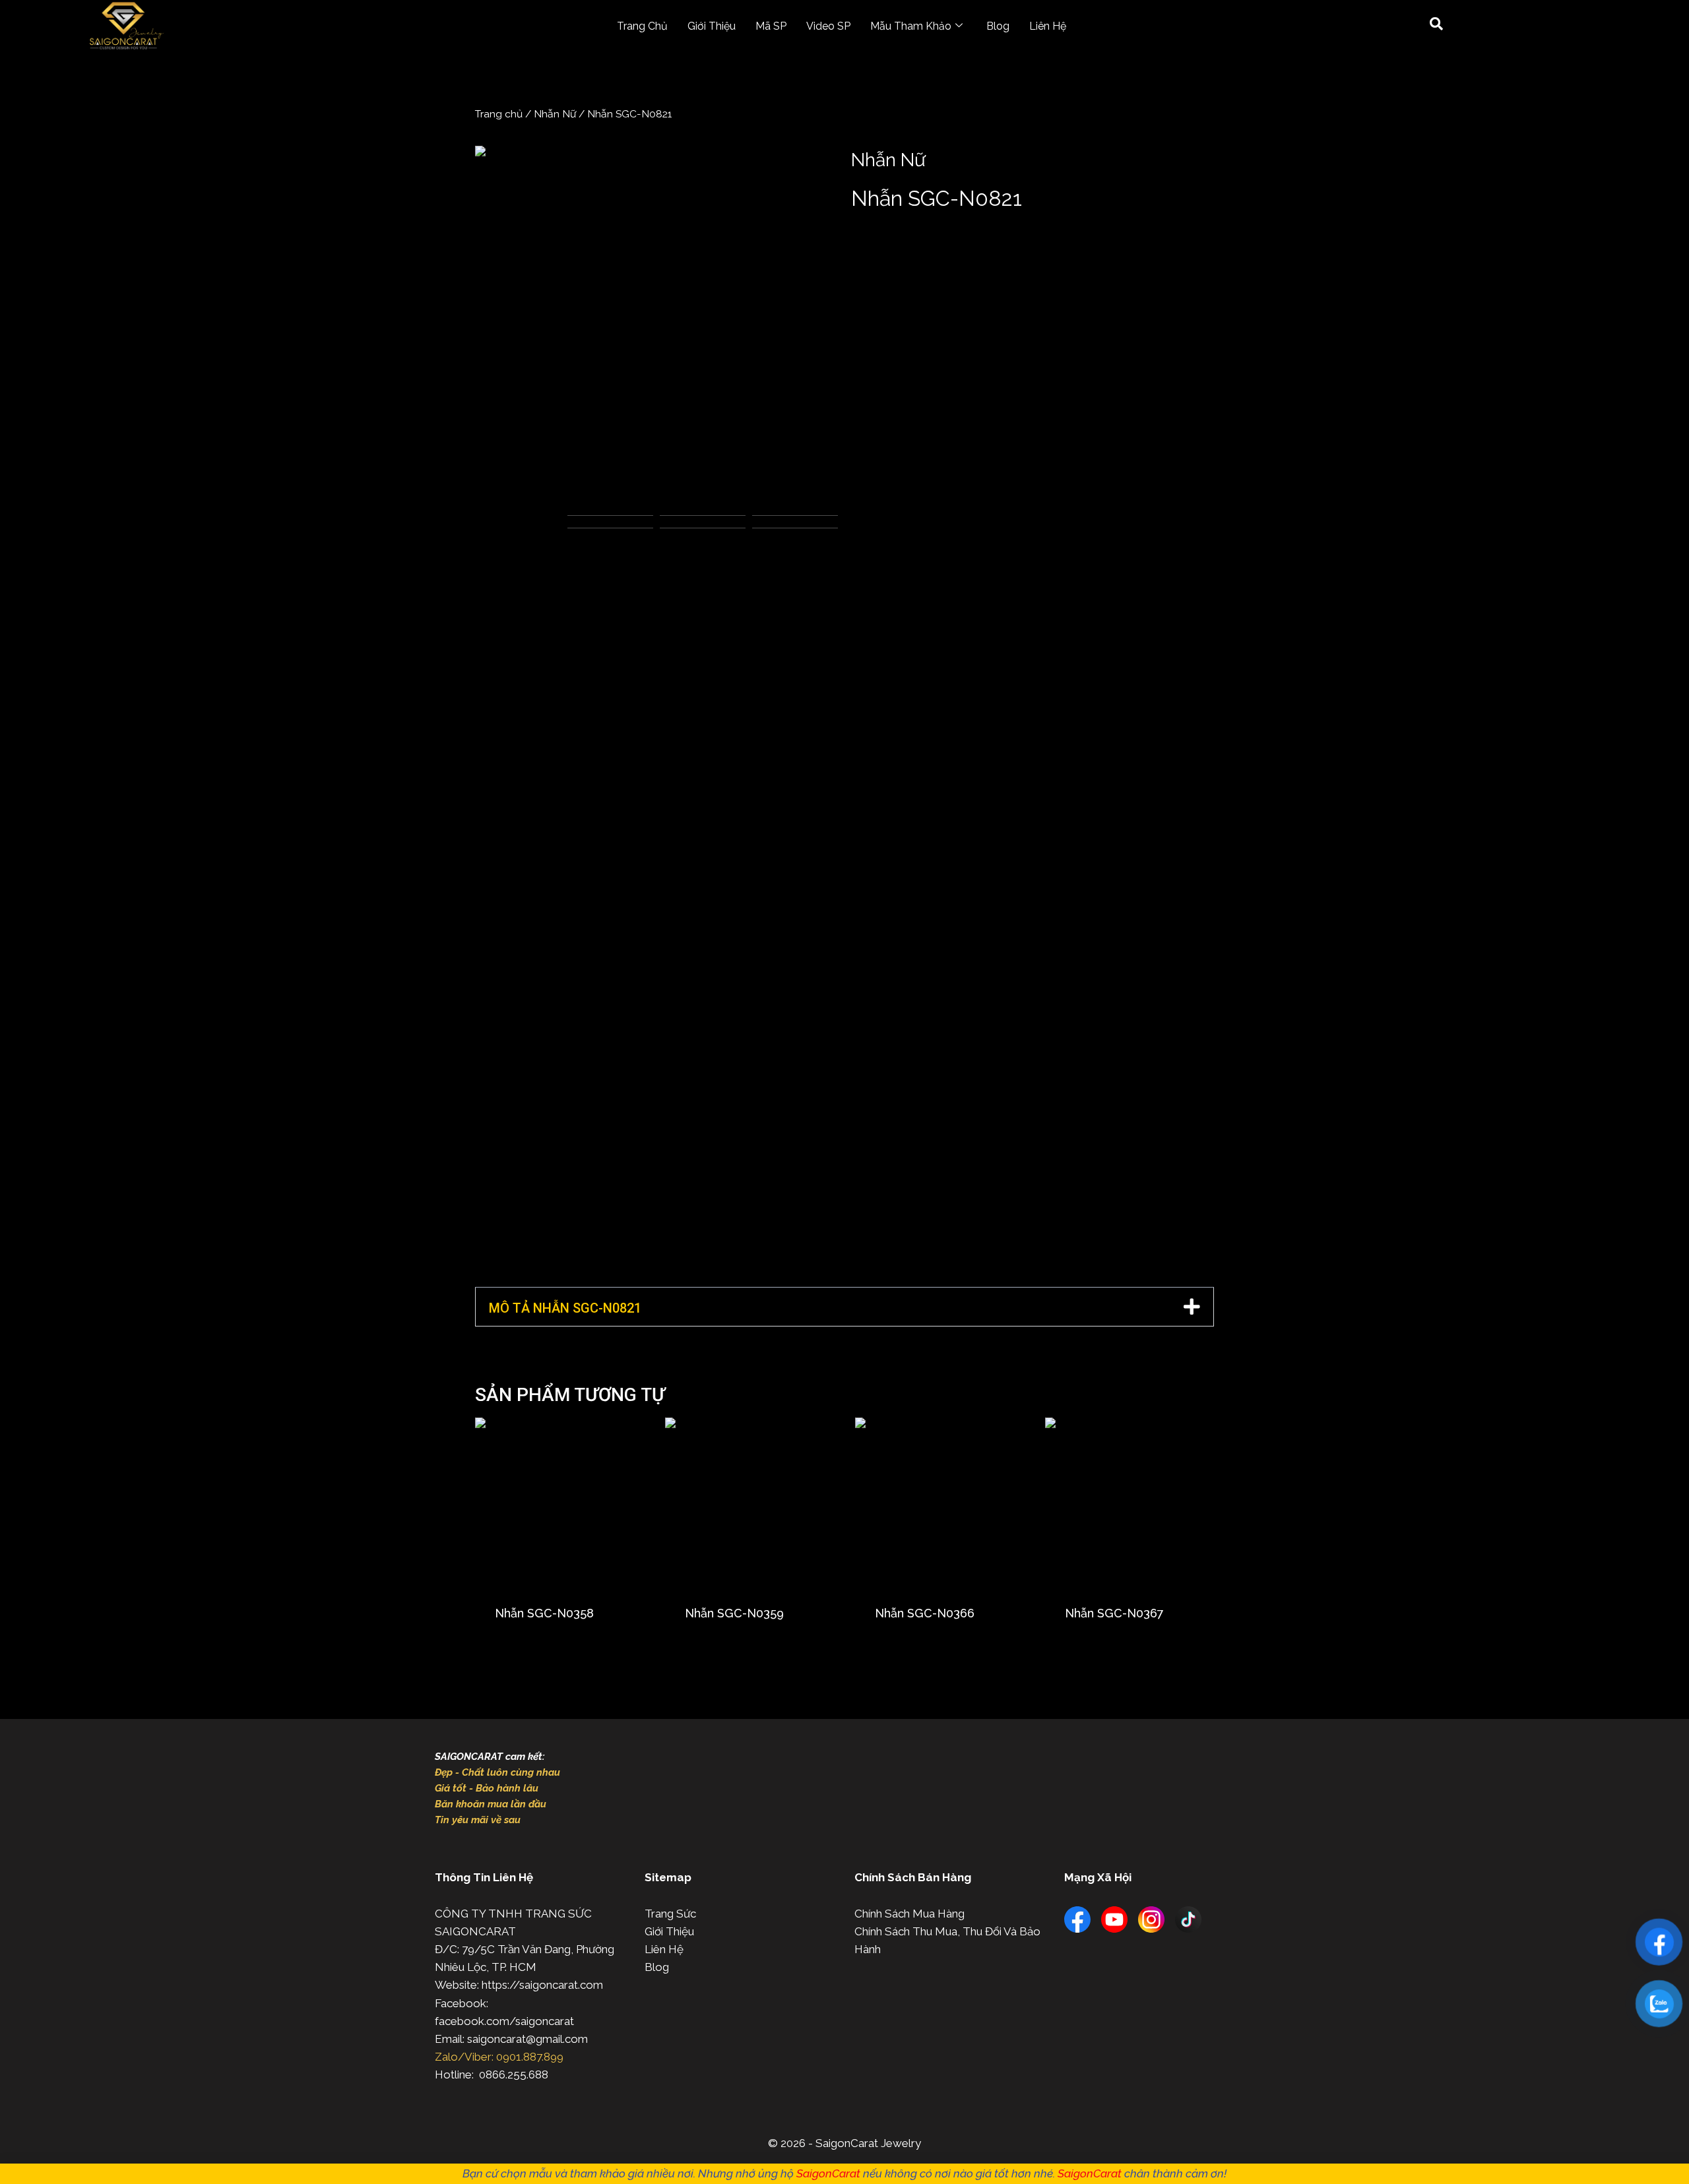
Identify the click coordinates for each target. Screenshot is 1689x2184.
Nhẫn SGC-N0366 (925, 1613)
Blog (998, 26)
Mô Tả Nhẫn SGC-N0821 (565, 1308)
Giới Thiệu (712, 26)
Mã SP (771, 26)
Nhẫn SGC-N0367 (1114, 1613)
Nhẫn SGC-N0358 (544, 1613)
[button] (844, 1307)
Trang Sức (670, 1914)
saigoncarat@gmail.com (527, 2039)
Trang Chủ (642, 26)
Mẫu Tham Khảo (911, 26)
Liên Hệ (1048, 26)
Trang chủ (499, 114)
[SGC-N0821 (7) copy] (656, 327)
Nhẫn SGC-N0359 (734, 1613)
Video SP (828, 26)
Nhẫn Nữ (555, 114)
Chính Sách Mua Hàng (909, 1914)
